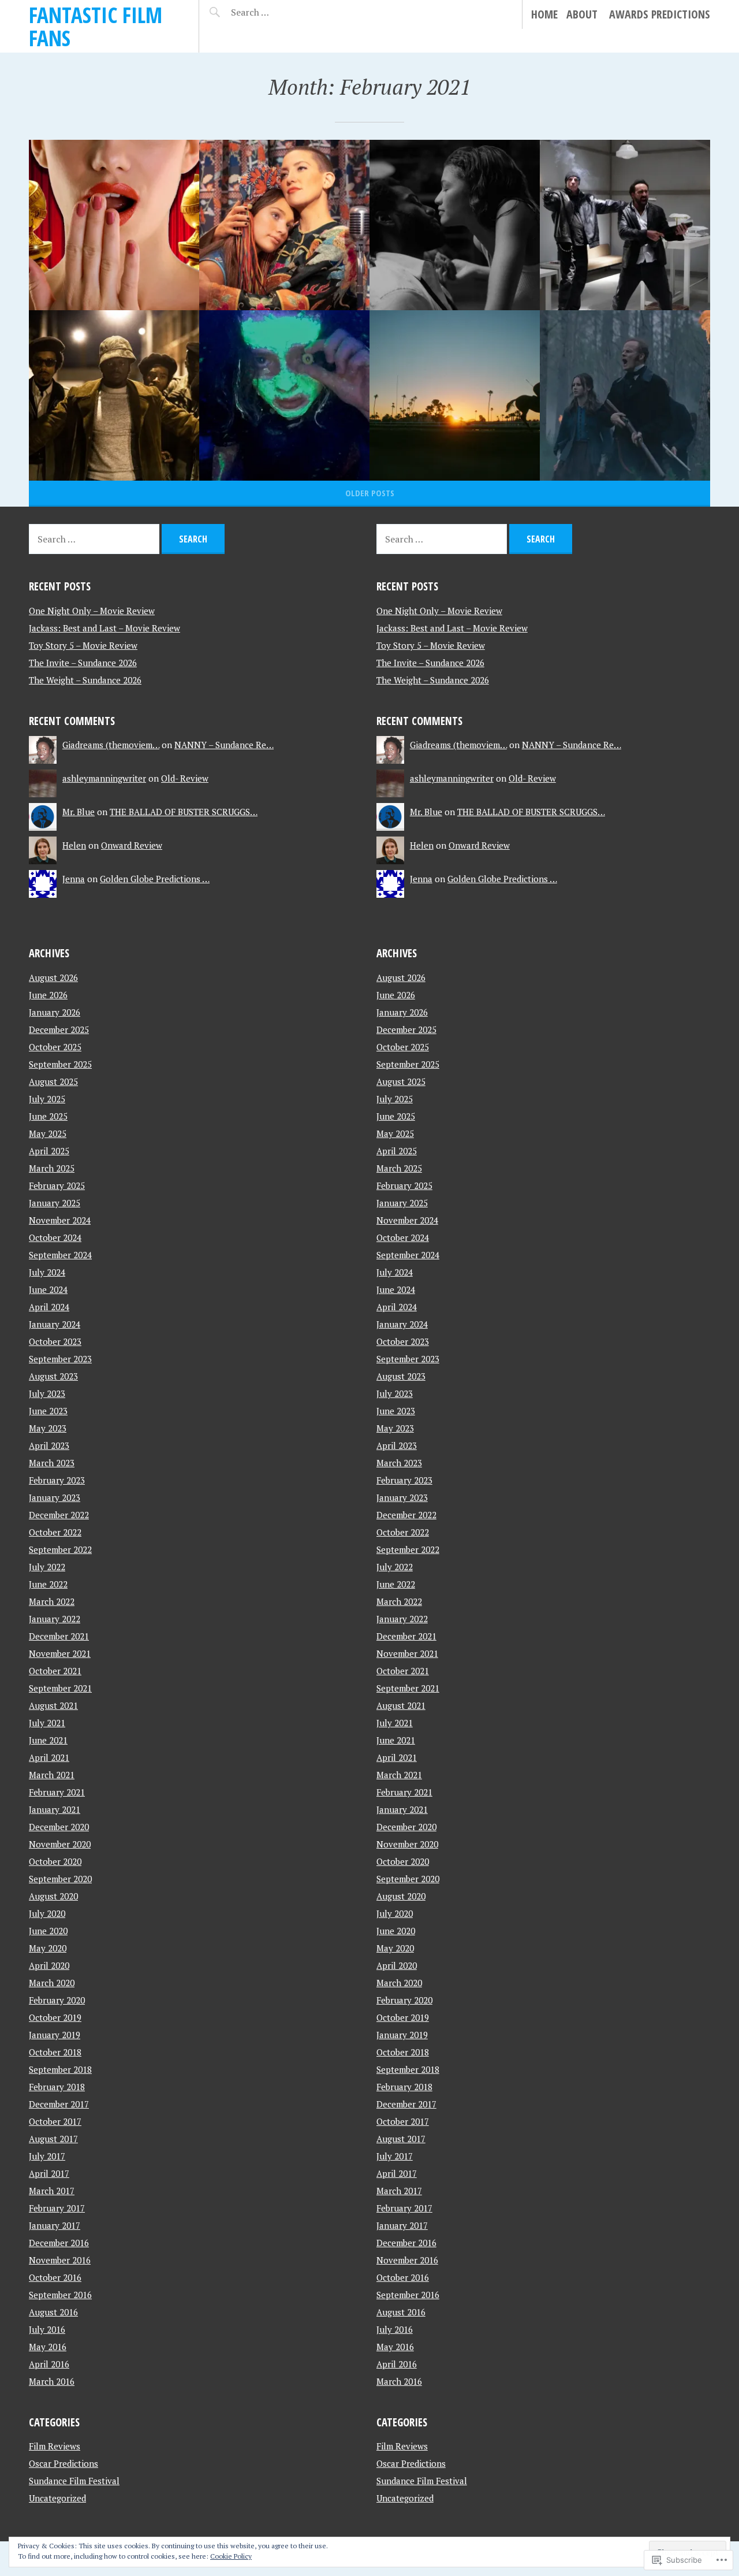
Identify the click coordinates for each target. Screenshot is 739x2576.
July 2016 (47, 2329)
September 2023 (60, 1359)
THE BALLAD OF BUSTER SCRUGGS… (184, 812)
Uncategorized (57, 2498)
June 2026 (48, 995)
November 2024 (60, 1220)
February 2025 (57, 1185)
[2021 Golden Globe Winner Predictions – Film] (114, 225)
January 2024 (55, 1324)
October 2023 (55, 1341)
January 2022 (55, 1619)
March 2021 (52, 1775)
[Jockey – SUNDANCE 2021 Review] (455, 395)
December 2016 (59, 2243)
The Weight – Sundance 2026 (85, 680)
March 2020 (52, 1983)
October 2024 (55, 1237)
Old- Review (185, 778)
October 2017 (55, 2121)
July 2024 (47, 1272)
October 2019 (55, 2017)
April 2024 (49, 1307)
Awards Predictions (660, 14)
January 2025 (55, 1203)
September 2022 (60, 1549)
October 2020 (55, 1861)
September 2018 (60, 2069)
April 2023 (49, 1445)
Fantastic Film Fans (96, 26)
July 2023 (47, 1393)
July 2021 (47, 1723)
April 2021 (49, 1757)
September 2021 (60, 1688)
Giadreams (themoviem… (111, 745)
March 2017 (52, 2191)
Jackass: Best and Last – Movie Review (104, 628)
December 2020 (59, 1827)
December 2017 (59, 2104)
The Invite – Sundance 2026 (83, 663)
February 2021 (57, 1792)
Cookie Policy (231, 2556)
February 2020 (57, 2000)
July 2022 (47, 1567)
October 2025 (55, 1047)
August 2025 (53, 1081)
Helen (74, 845)
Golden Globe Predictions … (155, 879)
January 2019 (55, 2035)
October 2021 (55, 1671)
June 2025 (48, 1116)
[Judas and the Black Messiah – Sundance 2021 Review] (114, 395)
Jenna (74, 879)
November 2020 (60, 1844)
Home (544, 14)
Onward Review (132, 845)
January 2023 (55, 1497)
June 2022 (48, 1584)
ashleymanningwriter (104, 778)
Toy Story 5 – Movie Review (83, 645)
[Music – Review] (284, 225)
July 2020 (47, 1913)
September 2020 (60, 1879)
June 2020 (48, 1931)
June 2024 (48, 1289)
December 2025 (59, 1029)
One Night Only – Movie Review (92, 611)
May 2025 (48, 1133)
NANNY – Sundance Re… (224, 745)
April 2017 (49, 2173)
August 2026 (53, 977)
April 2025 (49, 1151)
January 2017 (55, 2225)
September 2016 (60, 2295)
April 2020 (49, 1965)
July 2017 (47, 2156)
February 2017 (57, 2208)
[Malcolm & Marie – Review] (455, 225)
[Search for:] (279, 12)
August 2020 (53, 1896)
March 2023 (52, 1463)
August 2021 (53, 1705)
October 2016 (55, 2277)
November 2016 (60, 2260)
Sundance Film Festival (74, 2481)
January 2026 (55, 1012)
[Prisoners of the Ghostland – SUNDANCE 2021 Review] (625, 225)
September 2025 (60, 1064)
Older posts (370, 493)
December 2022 (59, 1515)
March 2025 (52, 1168)
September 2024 (60, 1255)
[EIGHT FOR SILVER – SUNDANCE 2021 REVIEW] (625, 395)
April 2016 (49, 2364)
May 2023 (48, 1428)
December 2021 (59, 1636)
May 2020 (48, 1948)
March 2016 (52, 2381)
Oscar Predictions (64, 2463)
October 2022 (55, 1532)
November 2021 (60, 1653)
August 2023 (53, 1376)
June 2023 (48, 1411)
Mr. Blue (79, 812)
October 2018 (55, 2052)
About (582, 14)
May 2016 (48, 2347)
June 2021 (48, 1740)
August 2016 (53, 2312)
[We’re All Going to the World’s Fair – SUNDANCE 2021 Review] (284, 395)
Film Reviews (55, 2446)
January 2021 (55, 1809)
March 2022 (52, 1601)
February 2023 (57, 1480)
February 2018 (57, 2087)
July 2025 (47, 1099)
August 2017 (53, 2139)
